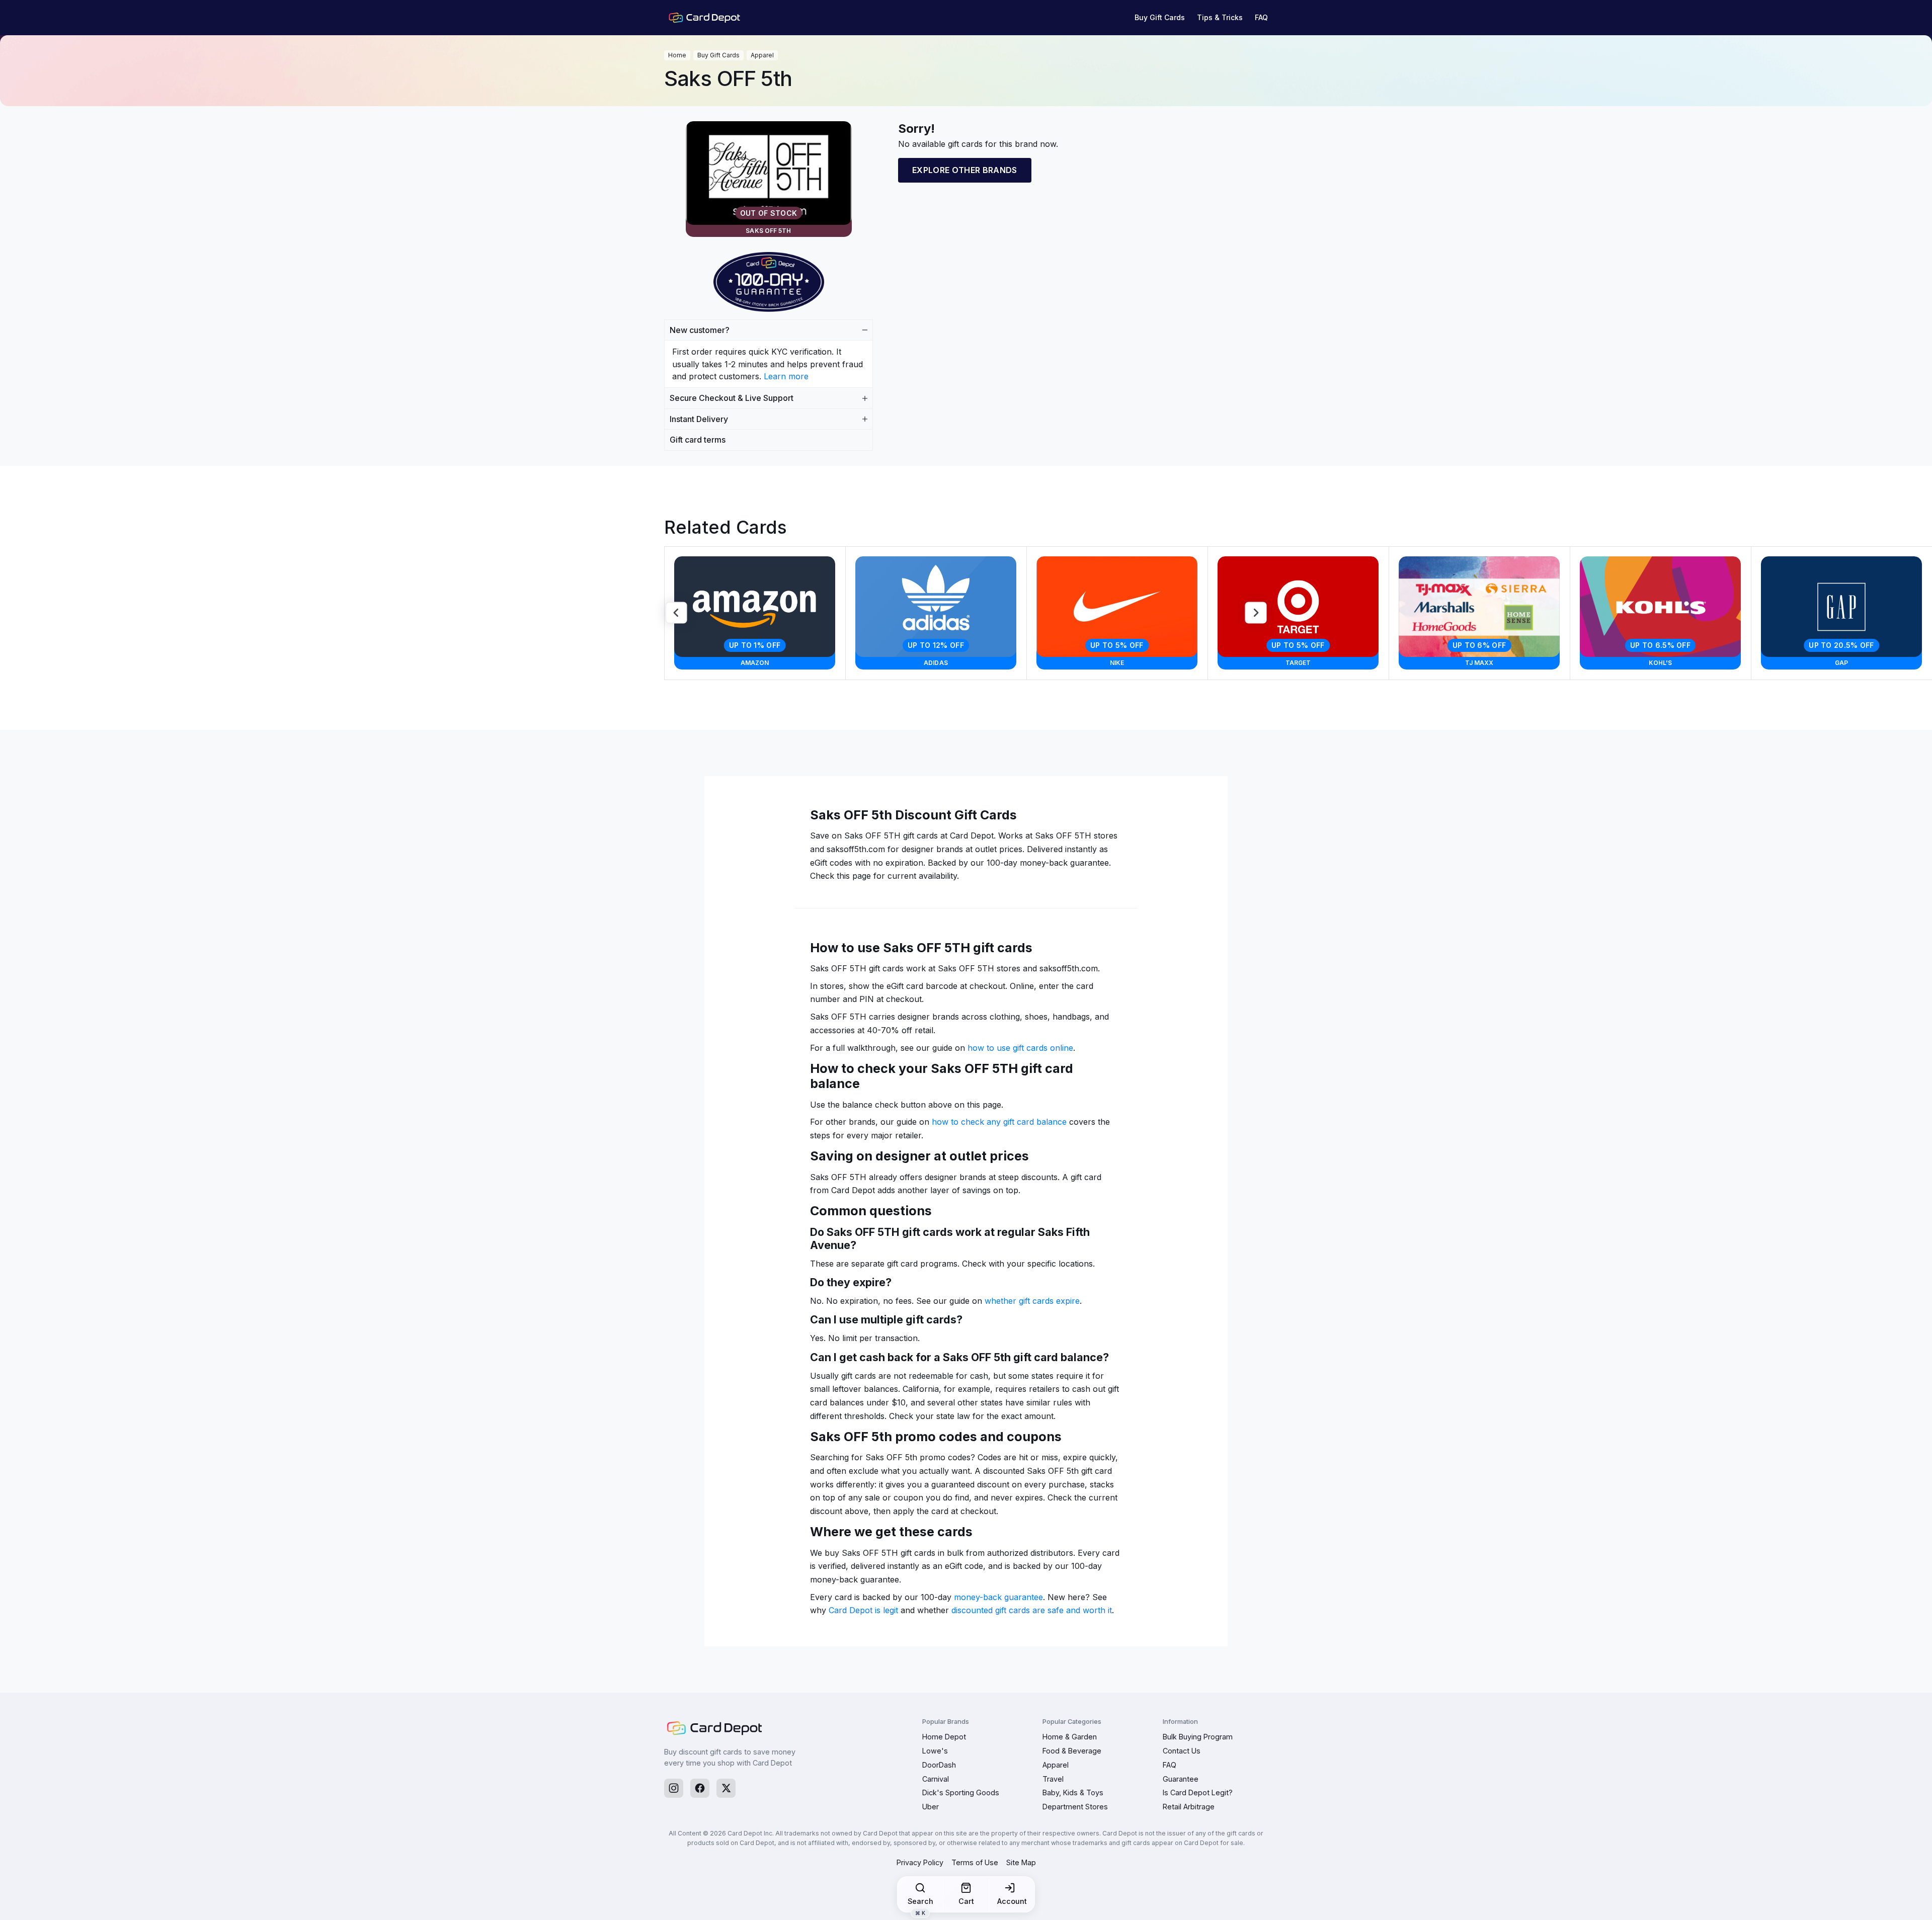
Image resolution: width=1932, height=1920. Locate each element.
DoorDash (939, 1765)
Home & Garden (1070, 1737)
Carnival (936, 1779)
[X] (726, 1788)
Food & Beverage (1072, 1751)
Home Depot (944, 1737)
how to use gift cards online (1020, 1048)
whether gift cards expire (1032, 1301)
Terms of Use (975, 1862)
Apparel (762, 55)
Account (1012, 1901)
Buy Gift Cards (1160, 17)
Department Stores (1075, 1807)
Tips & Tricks (1220, 17)
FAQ (1261, 17)
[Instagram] (674, 1788)
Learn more (786, 376)
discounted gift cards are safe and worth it (1032, 1610)
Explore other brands (965, 170)
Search (920, 1904)
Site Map (1021, 1862)
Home (677, 55)
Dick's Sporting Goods (961, 1792)
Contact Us (1182, 1751)
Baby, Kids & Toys (1073, 1792)
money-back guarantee (998, 1597)
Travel (1053, 1779)
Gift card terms (698, 440)
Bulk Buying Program (1198, 1737)
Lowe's (935, 1751)
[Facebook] (700, 1788)
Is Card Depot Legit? (1198, 1792)
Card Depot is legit (863, 1610)
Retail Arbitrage (1189, 1807)
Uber (931, 1807)
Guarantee (1181, 1779)
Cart (966, 1901)
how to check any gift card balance (999, 1122)
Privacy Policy (920, 1862)
